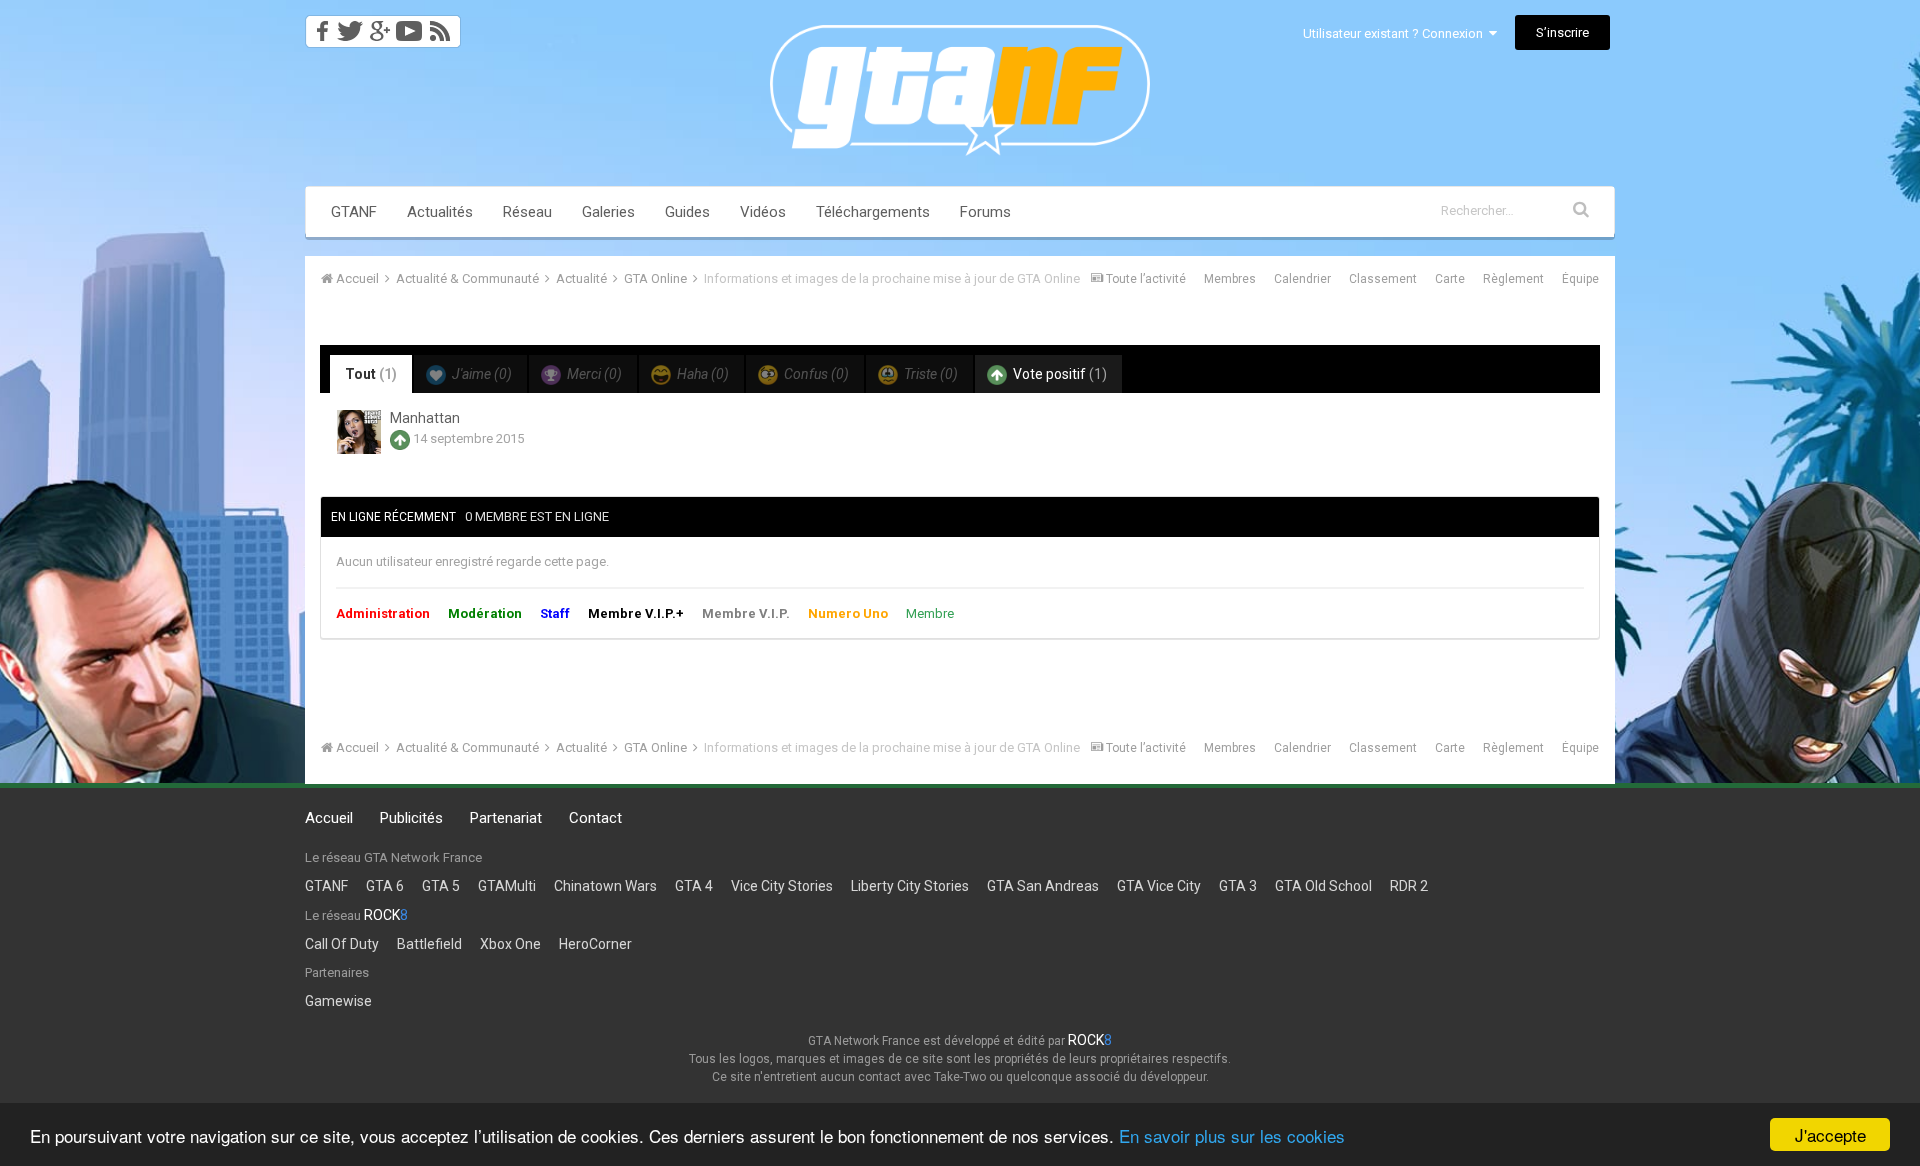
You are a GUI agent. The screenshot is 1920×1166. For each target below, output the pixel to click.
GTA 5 (441, 886)
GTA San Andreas (1043, 886)
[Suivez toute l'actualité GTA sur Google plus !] (379, 25)
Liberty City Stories (910, 886)
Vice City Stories (782, 886)
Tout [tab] (371, 374)
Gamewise (338, 1001)
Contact (595, 818)
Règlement (1513, 279)
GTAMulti (507, 886)
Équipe (1580, 279)
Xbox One (510, 944)
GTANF (354, 212)
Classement (1383, 279)
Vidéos (763, 212)
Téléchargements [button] (873, 212)
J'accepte (1830, 1134)
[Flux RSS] (443, 25)
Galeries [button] (608, 212)
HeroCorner (595, 944)
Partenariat (506, 818)
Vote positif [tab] (1058, 374)
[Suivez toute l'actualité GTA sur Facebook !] (319, 25)
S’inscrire (1562, 32)
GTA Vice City (1159, 886)
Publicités (411, 818)
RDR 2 (1409, 886)
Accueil (329, 818)
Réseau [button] (527, 212)
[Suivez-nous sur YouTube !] (409, 25)
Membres (1230, 279)
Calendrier (1302, 279)
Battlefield (429, 944)
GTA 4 (694, 886)
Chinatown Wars (605, 886)
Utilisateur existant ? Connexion (1396, 33)
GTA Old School (1323, 886)
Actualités (440, 212)
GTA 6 (385, 886)
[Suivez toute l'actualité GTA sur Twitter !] (349, 25)
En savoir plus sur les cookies (1232, 1135)
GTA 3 (1238, 886)
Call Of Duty (342, 944)
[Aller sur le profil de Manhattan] (359, 432)
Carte (1450, 279)
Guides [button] (687, 212)
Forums (985, 212)
